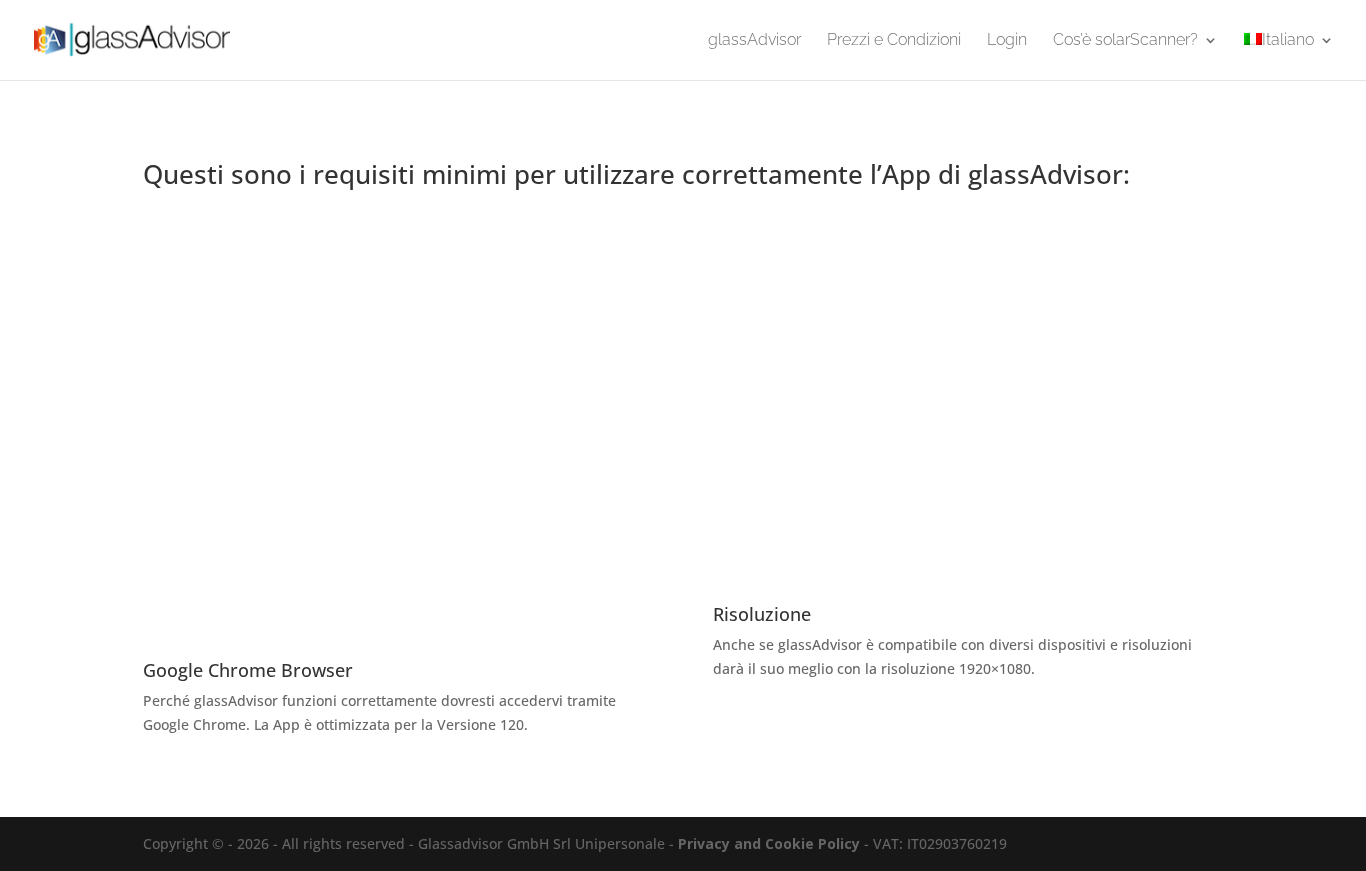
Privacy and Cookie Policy (769, 843)
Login (1007, 41)
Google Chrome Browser (248, 670)
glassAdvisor (754, 41)
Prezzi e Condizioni (894, 41)
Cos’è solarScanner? (1125, 41)
